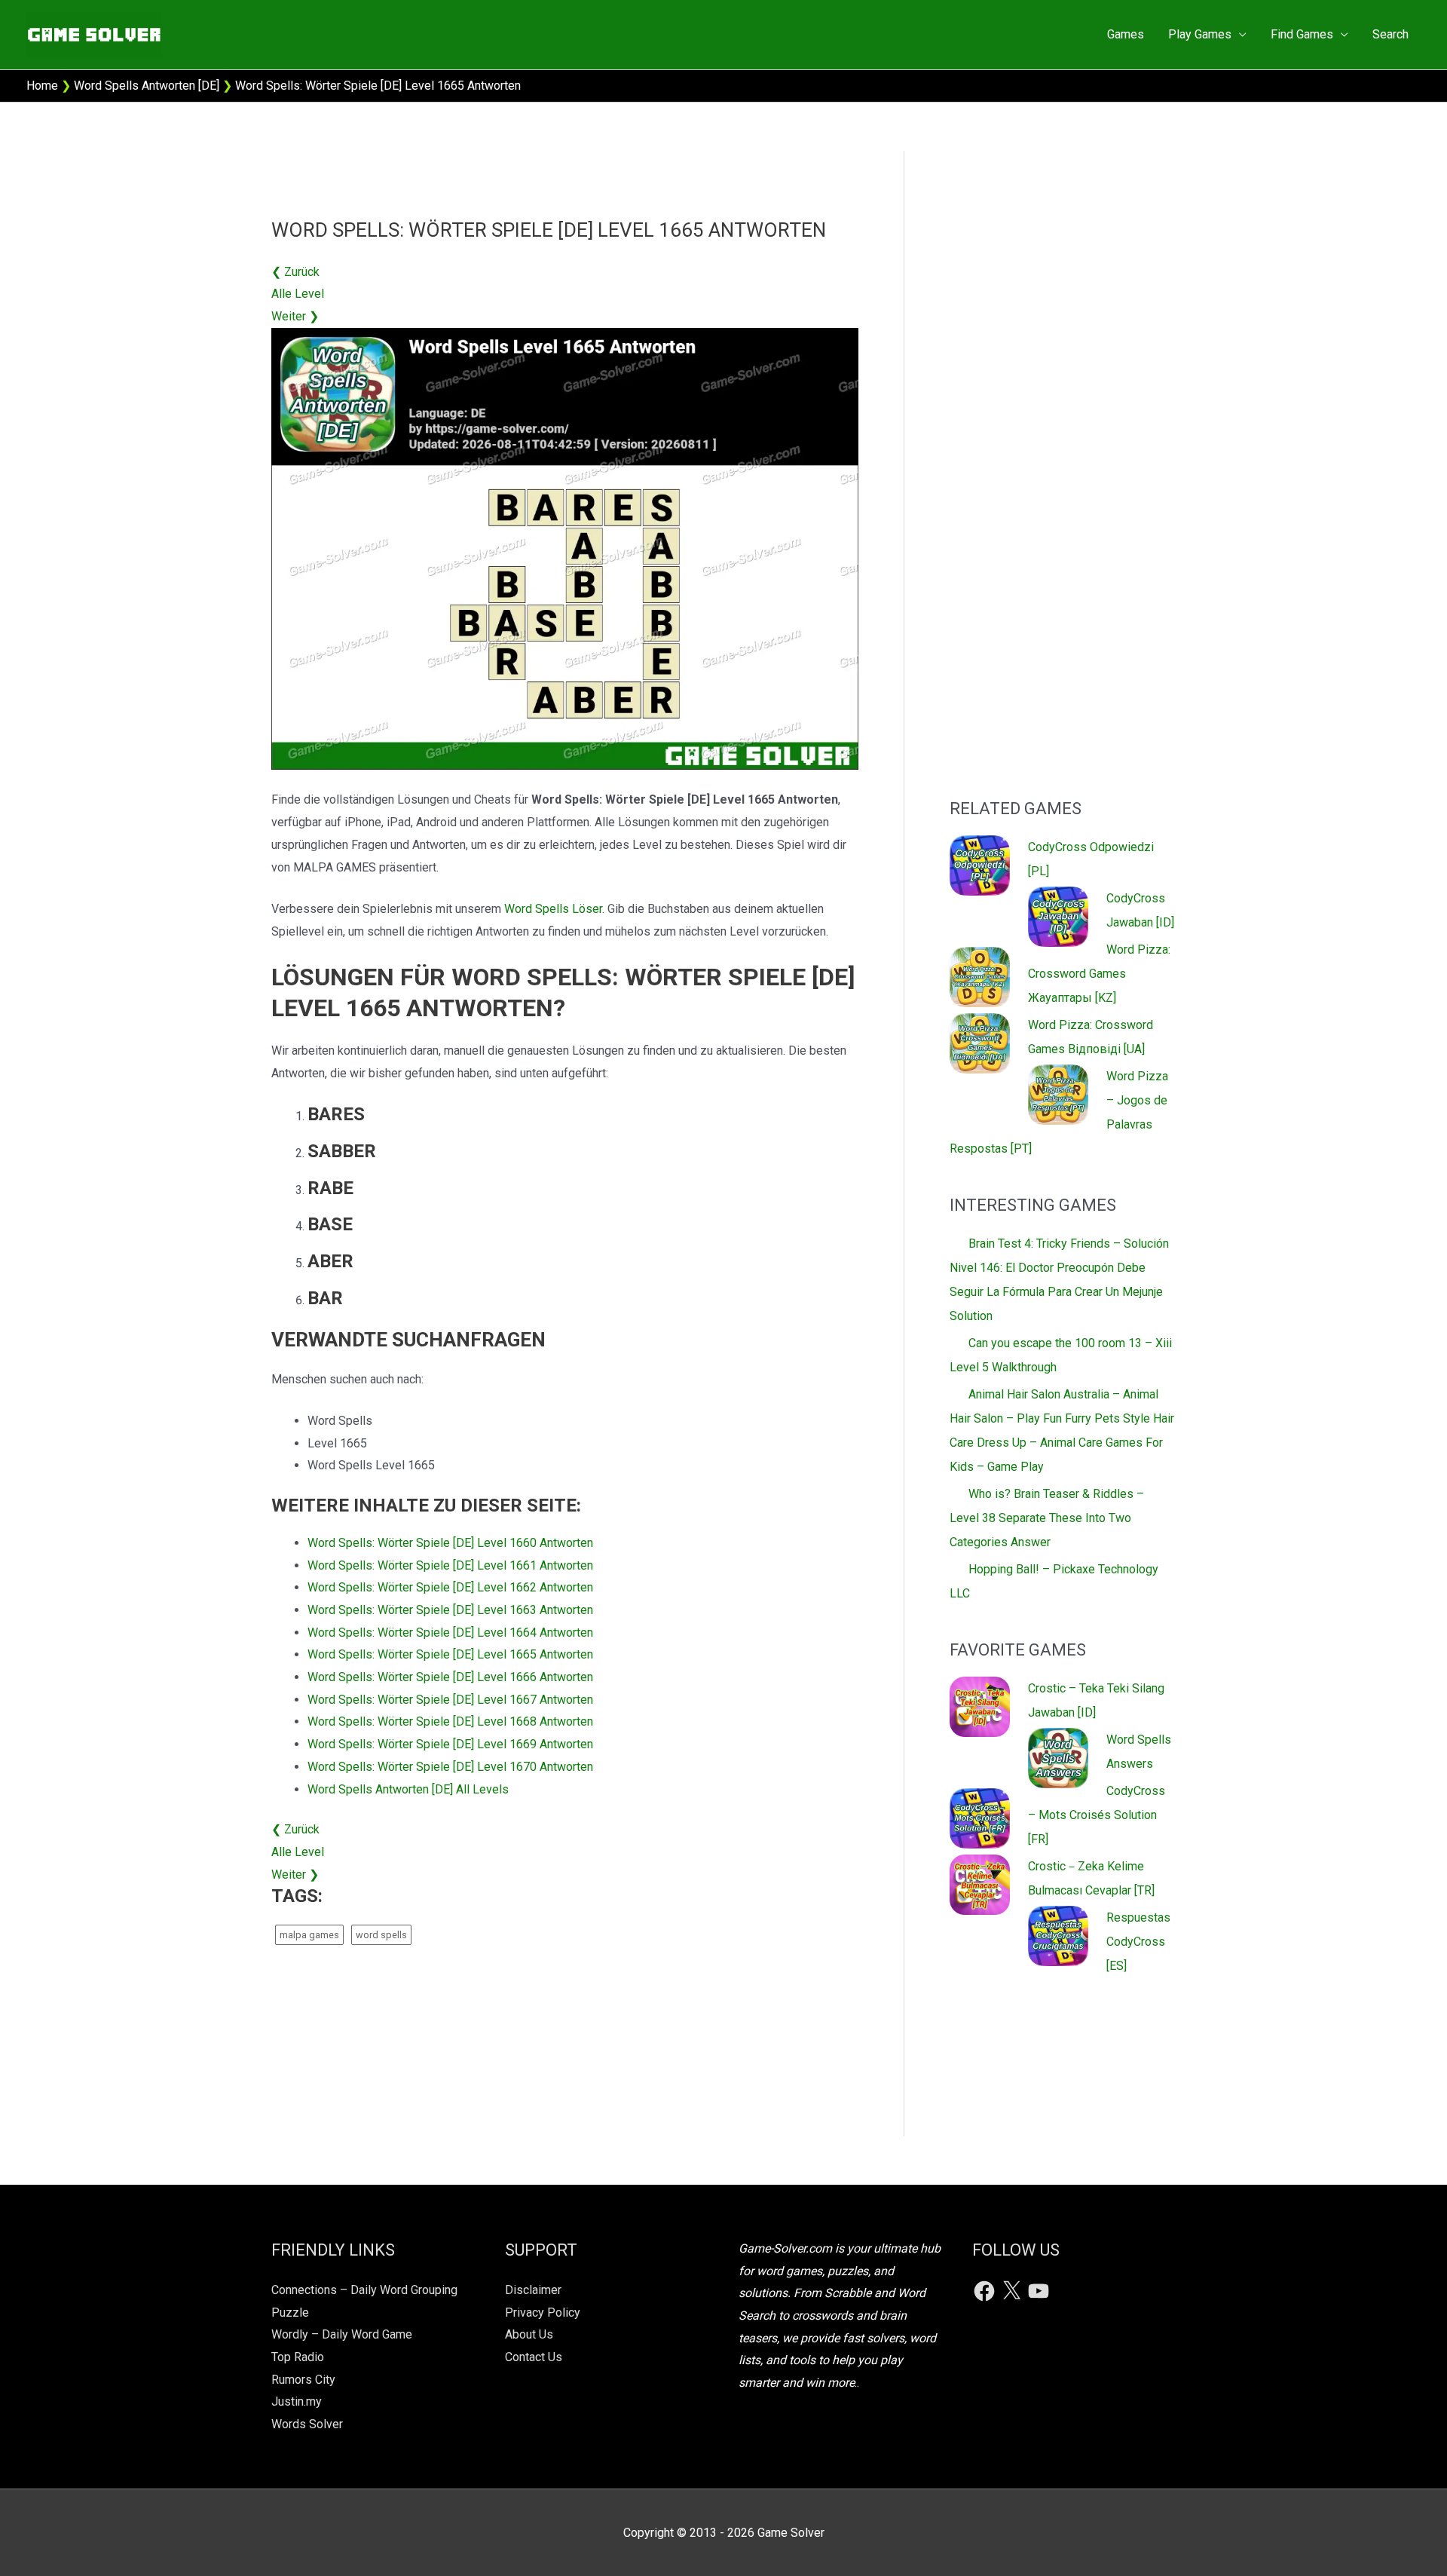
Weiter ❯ (295, 316)
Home (42, 86)
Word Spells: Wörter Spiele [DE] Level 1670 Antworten (450, 1767)
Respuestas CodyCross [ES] (1138, 1942)
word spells (381, 1935)
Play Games (1200, 34)
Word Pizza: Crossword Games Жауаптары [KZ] (1099, 974)
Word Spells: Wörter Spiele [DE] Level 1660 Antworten (450, 1543)
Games (1126, 34)
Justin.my (297, 2401)
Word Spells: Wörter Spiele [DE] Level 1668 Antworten (450, 1721)
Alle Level (298, 294)
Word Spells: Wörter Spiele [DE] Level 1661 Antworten (450, 1565)
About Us (529, 2334)
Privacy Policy (543, 2313)
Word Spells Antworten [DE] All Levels (408, 1789)
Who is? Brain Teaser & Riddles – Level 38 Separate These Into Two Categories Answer (1047, 1518)
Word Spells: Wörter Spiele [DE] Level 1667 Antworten (450, 1700)
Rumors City (303, 2380)
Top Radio (298, 2357)
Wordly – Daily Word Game (342, 2334)
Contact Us (534, 2357)
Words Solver (307, 2424)
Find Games (1302, 34)
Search (1390, 34)
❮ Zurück (295, 272)
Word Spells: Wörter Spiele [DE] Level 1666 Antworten (450, 1677)
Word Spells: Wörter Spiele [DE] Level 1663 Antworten (450, 1610)
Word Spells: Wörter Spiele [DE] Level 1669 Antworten (450, 1744)
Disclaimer (533, 2290)
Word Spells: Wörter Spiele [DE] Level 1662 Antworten (450, 1587)
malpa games (309, 1935)
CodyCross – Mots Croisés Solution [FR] (1097, 1815)
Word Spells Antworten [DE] (147, 86)
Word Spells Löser (553, 909)
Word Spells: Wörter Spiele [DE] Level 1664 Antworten (450, 1633)
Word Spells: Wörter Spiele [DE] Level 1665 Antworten (450, 1654)
